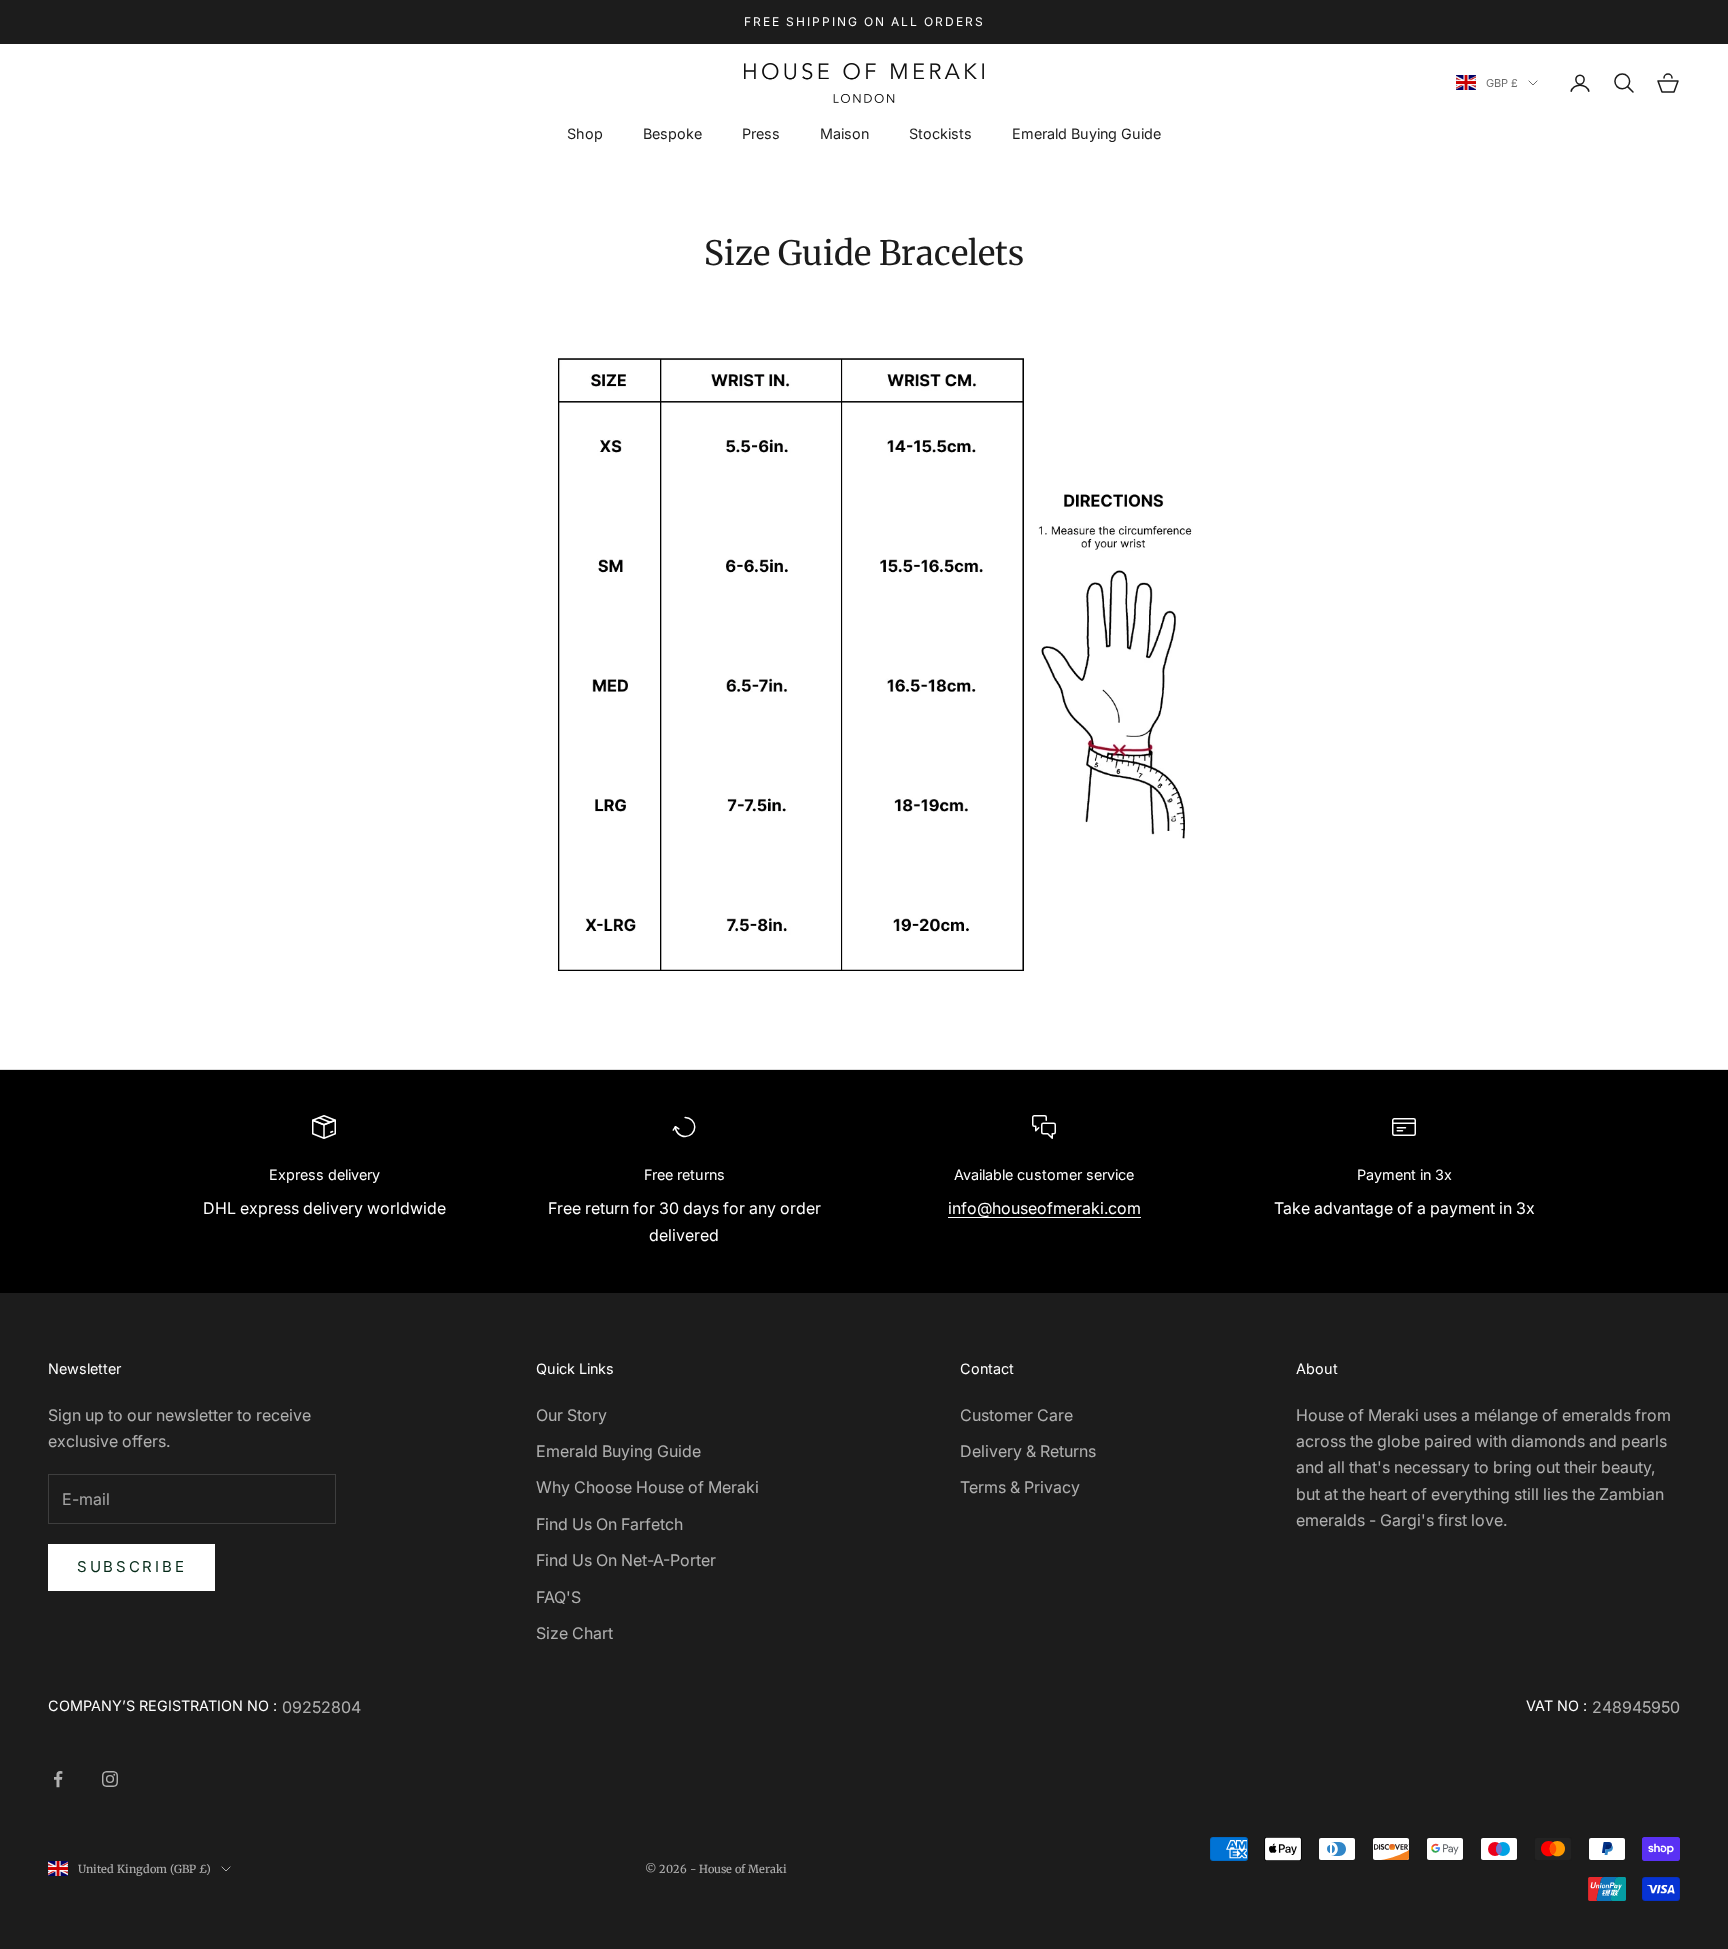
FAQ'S (558, 1597)
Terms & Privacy (1020, 1487)
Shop (585, 133)
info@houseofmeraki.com (1044, 1208)
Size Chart (574, 1633)
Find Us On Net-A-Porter (626, 1560)
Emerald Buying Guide (1086, 133)
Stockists (940, 133)
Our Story (571, 1415)
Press (761, 133)
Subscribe (131, 1566)
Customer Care (1016, 1415)
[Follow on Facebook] (58, 1779)
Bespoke (672, 133)
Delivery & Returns (1028, 1451)
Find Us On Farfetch (609, 1524)
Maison (844, 133)
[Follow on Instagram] (110, 1779)
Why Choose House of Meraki (647, 1487)
